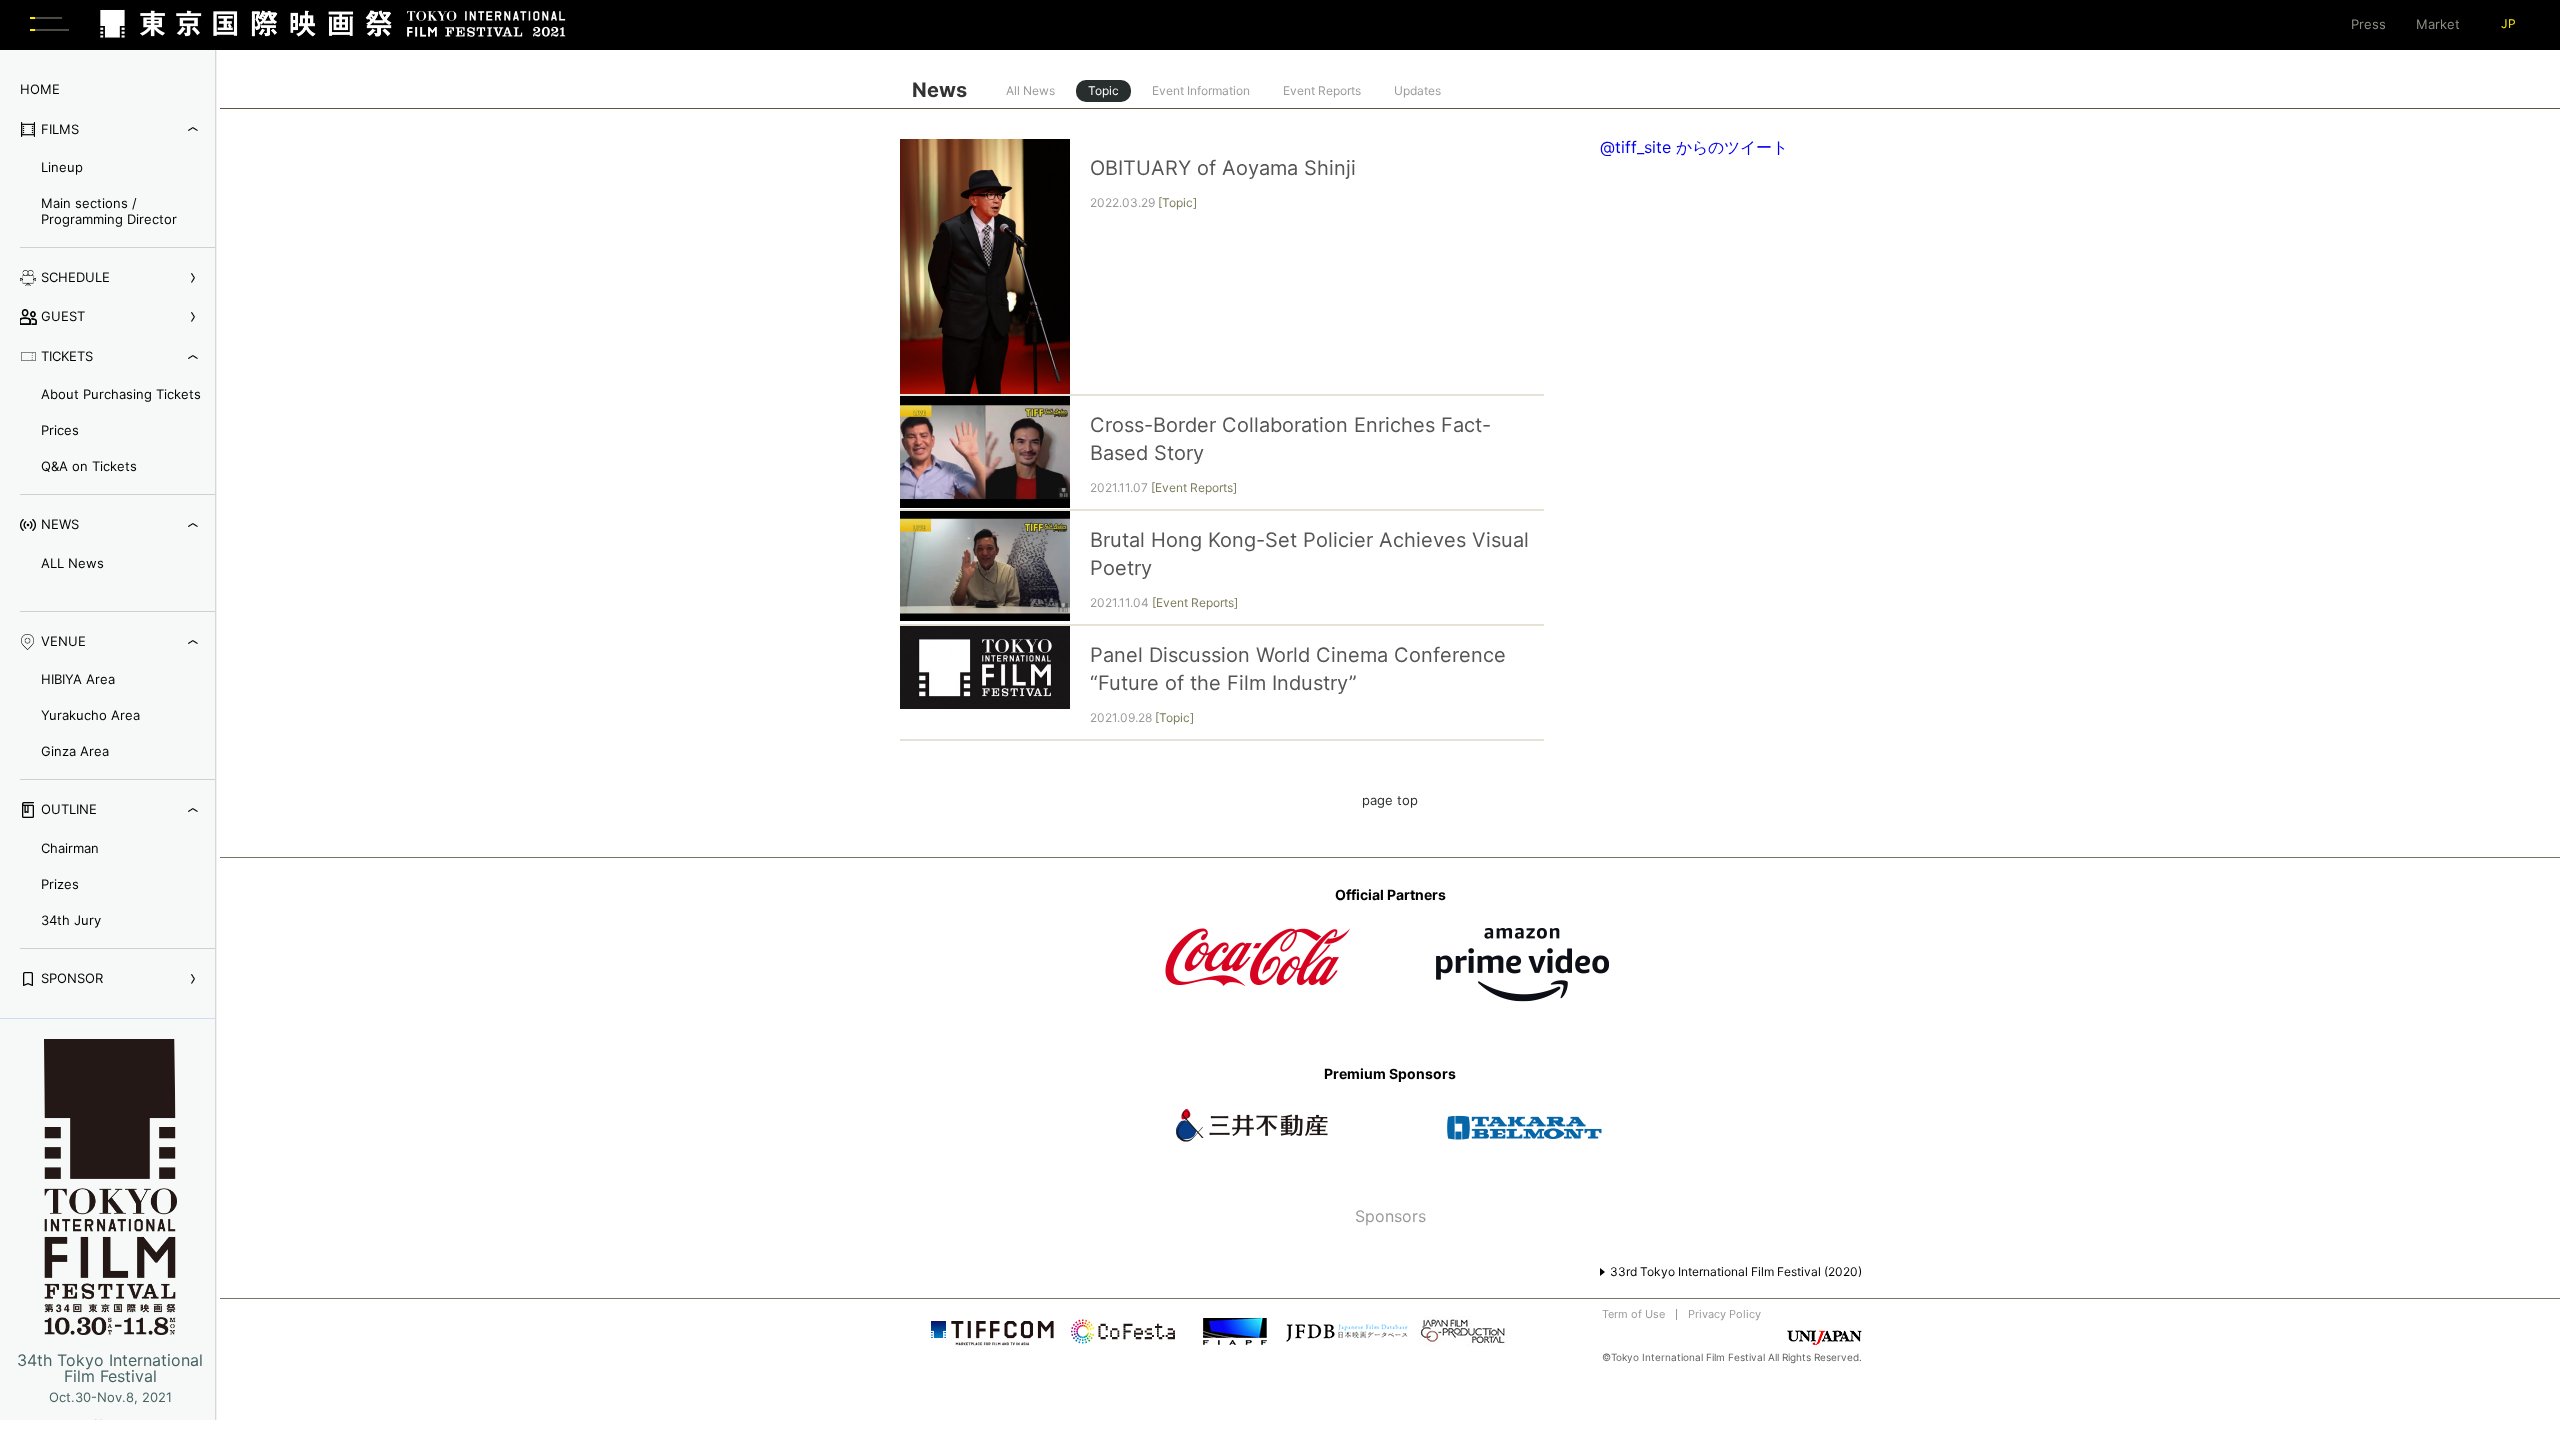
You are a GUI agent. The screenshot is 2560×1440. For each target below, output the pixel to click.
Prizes (60, 884)
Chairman (70, 848)
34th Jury (71, 920)
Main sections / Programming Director (109, 211)
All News (1030, 90)
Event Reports (1322, 90)
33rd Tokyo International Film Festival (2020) (1736, 1271)
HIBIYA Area (78, 679)
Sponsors (1390, 1216)
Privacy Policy (1724, 1314)
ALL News (72, 563)
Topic (1103, 90)
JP (2508, 24)
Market (2438, 24)
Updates (1417, 90)
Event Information (1201, 90)
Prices (60, 430)
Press (2368, 24)
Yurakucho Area (90, 715)
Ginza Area (75, 751)
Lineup (62, 167)
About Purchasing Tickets (121, 394)
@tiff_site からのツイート (1694, 147)
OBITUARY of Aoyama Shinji (1223, 168)
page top (1390, 800)
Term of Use (1633, 1314)
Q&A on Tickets (89, 466)
